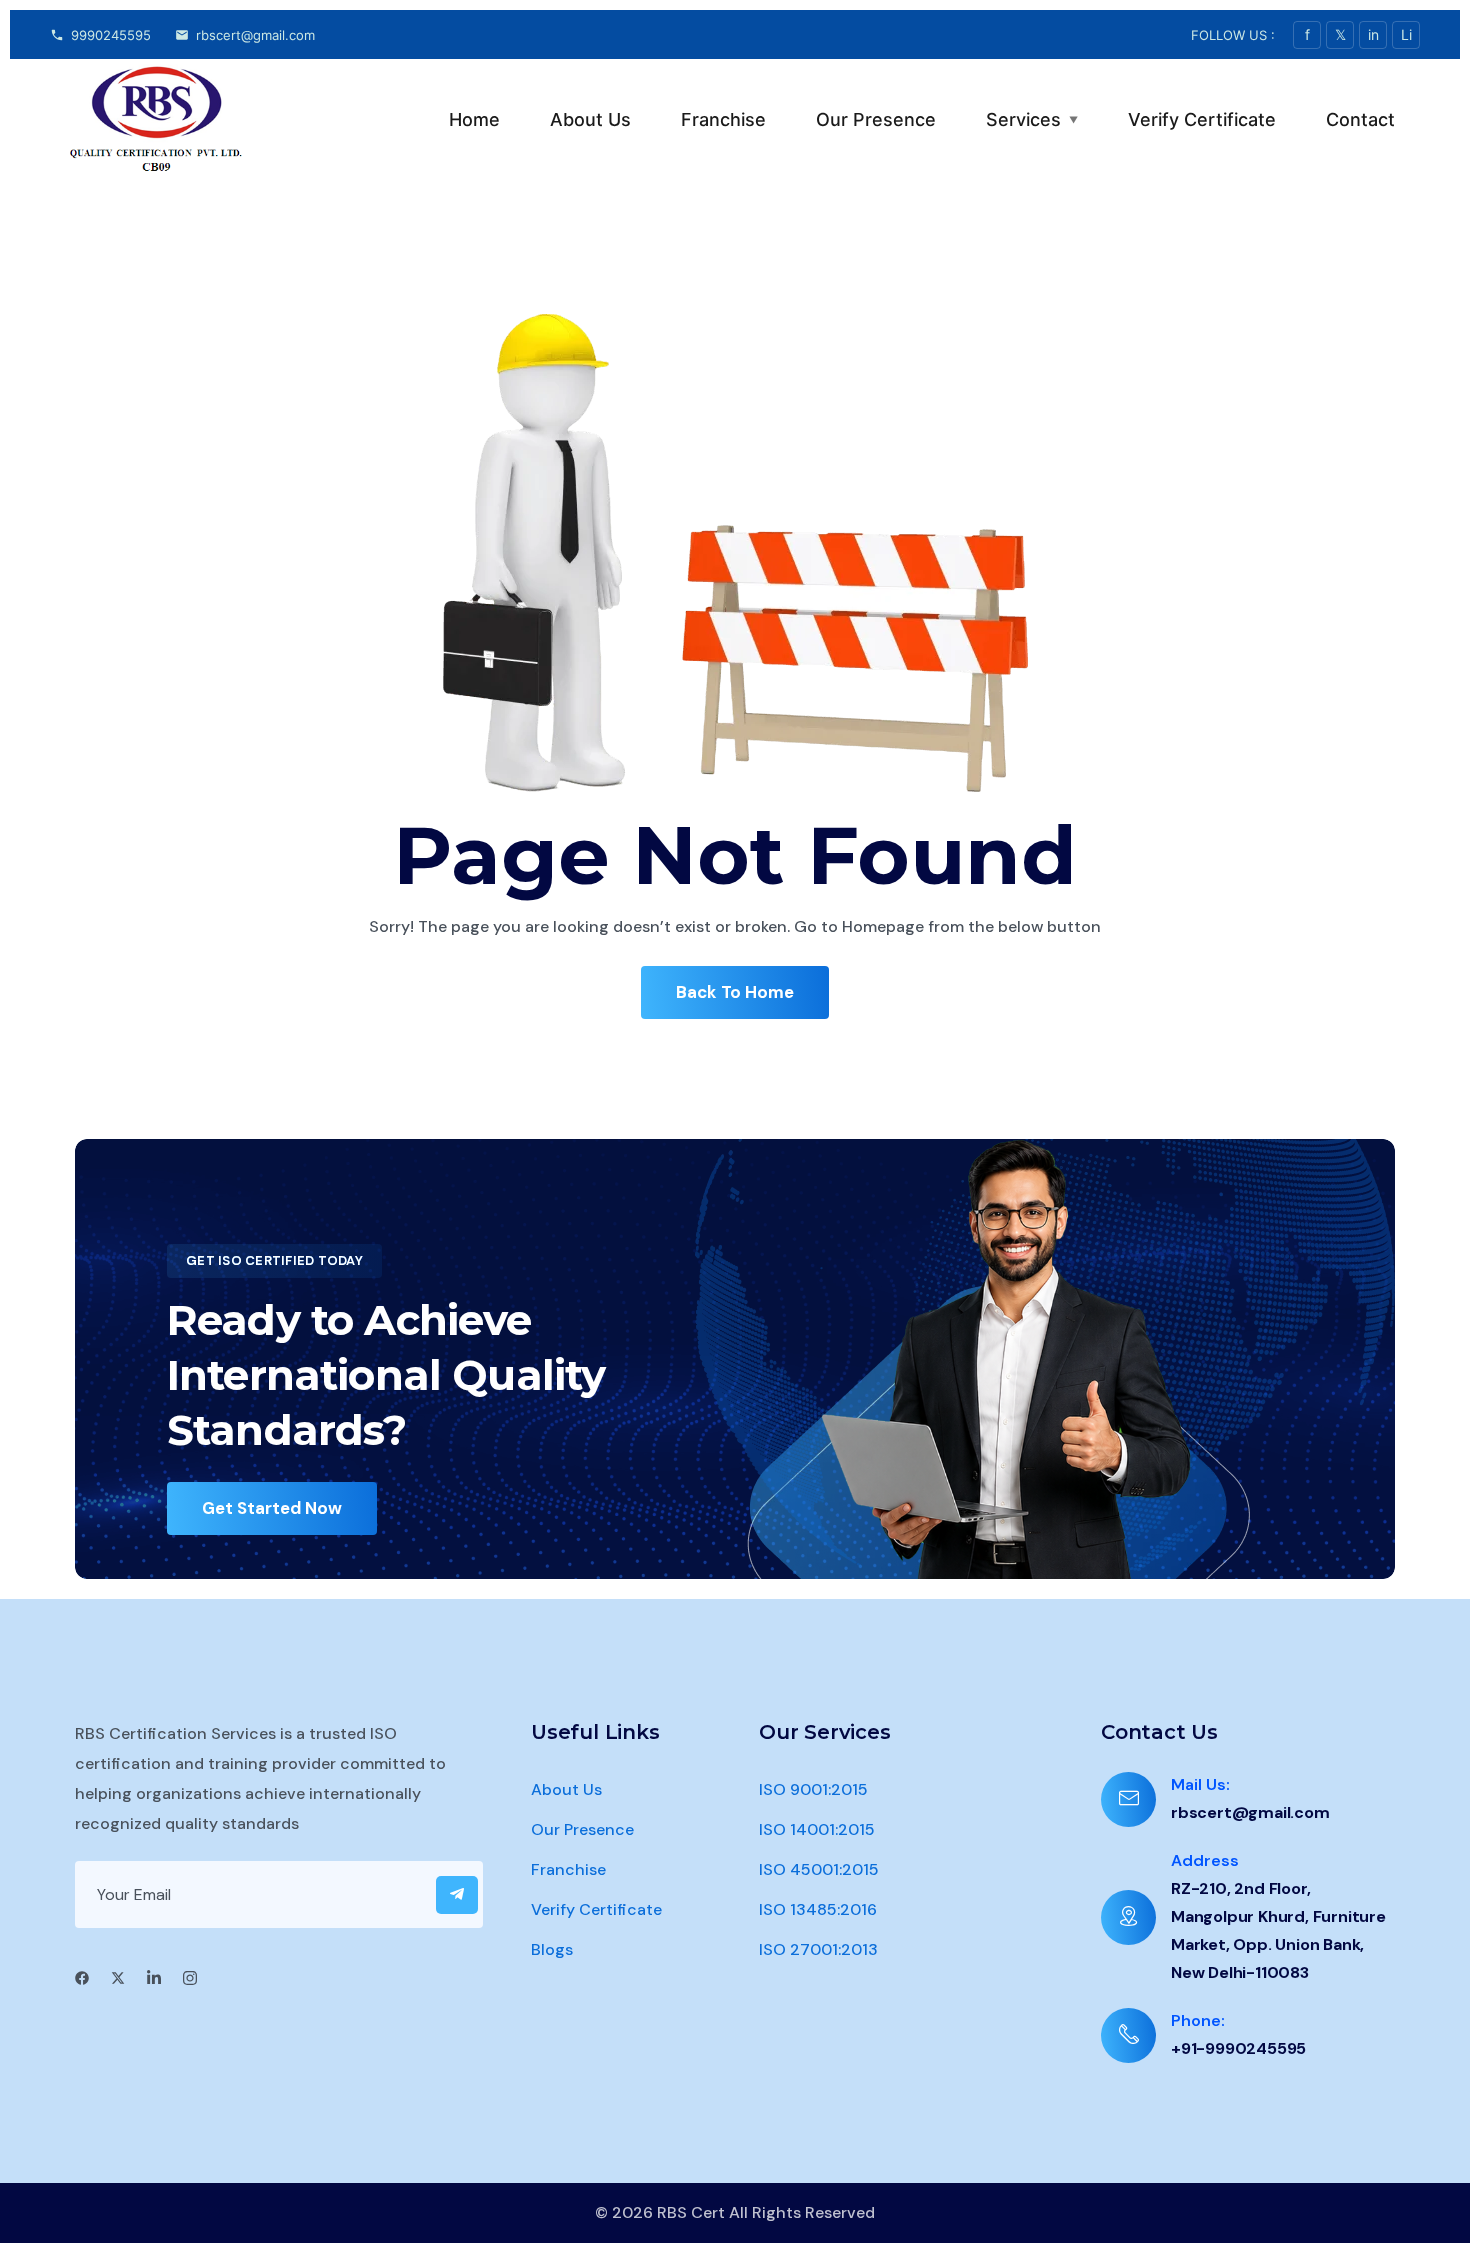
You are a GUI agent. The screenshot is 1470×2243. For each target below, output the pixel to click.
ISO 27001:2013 (818, 1949)
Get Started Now (272, 1508)
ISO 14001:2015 (817, 1829)
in (1373, 34)
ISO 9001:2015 (813, 1789)
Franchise (723, 119)
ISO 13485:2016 (818, 1909)
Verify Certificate (1202, 119)
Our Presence (876, 119)
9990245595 (111, 35)
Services (1032, 119)
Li (1406, 34)
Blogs (552, 1949)
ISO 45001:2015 (819, 1869)
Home (474, 119)
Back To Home (735, 992)
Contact (1360, 119)
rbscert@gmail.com (255, 35)
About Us (590, 119)
